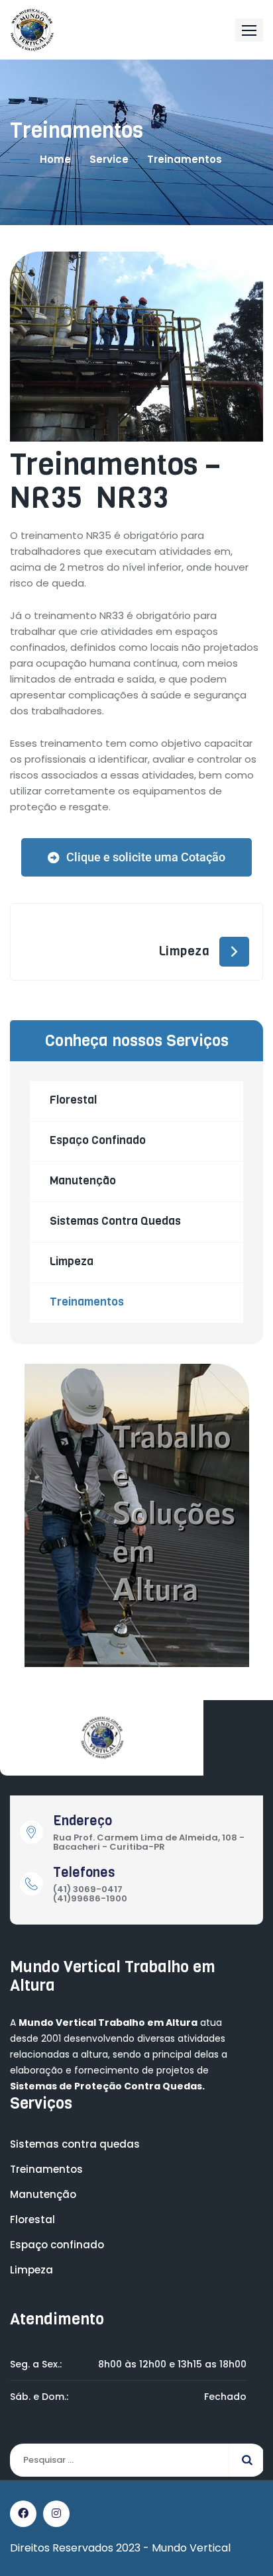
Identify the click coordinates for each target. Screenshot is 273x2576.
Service (109, 159)
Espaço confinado (98, 1140)
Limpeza (184, 951)
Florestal (73, 1100)
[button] (249, 30)
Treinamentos (87, 1302)
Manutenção (83, 1181)
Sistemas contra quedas (115, 1221)
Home (55, 159)
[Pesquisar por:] (136, 2460)
